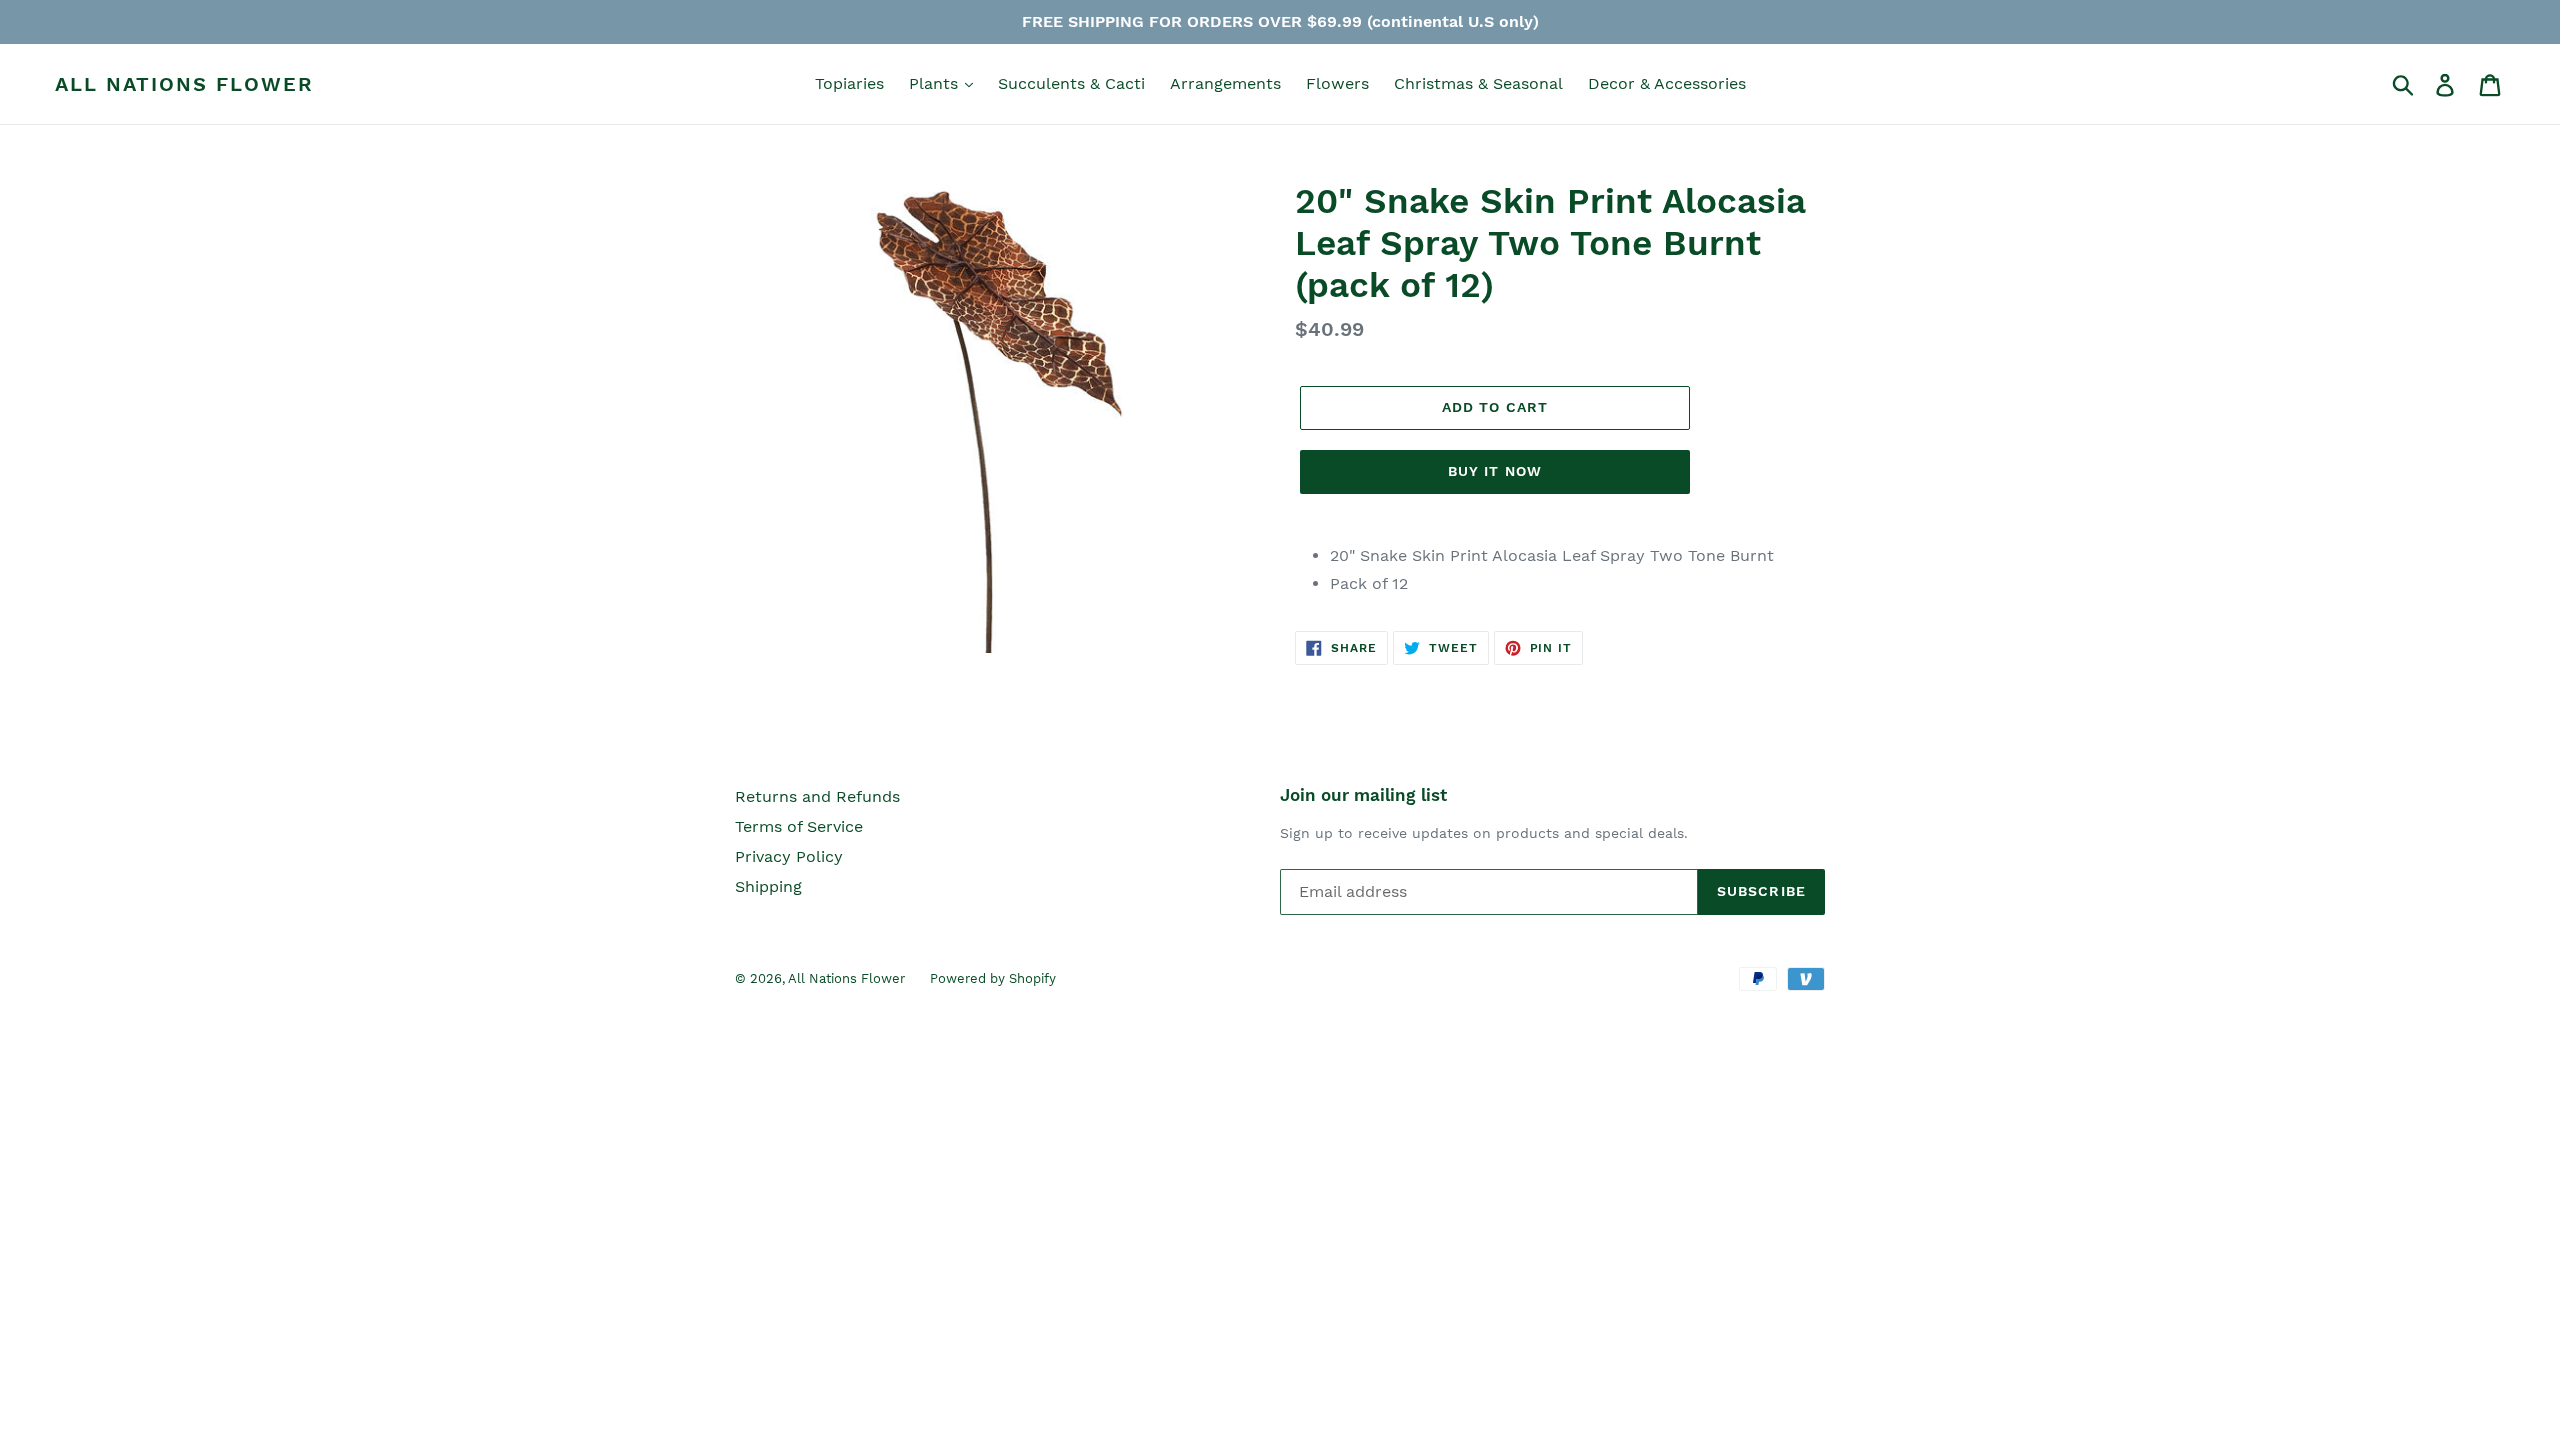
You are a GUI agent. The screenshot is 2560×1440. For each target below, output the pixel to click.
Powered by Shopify (993, 978)
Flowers (1337, 83)
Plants (936, 83)
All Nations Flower (184, 84)
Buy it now (1495, 471)
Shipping (768, 886)
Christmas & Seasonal (1478, 83)
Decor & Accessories (1667, 83)
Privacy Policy (789, 856)
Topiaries (849, 83)
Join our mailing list (1363, 795)
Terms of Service (799, 826)
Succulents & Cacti (1071, 83)
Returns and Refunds (817, 796)
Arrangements (1225, 83)
